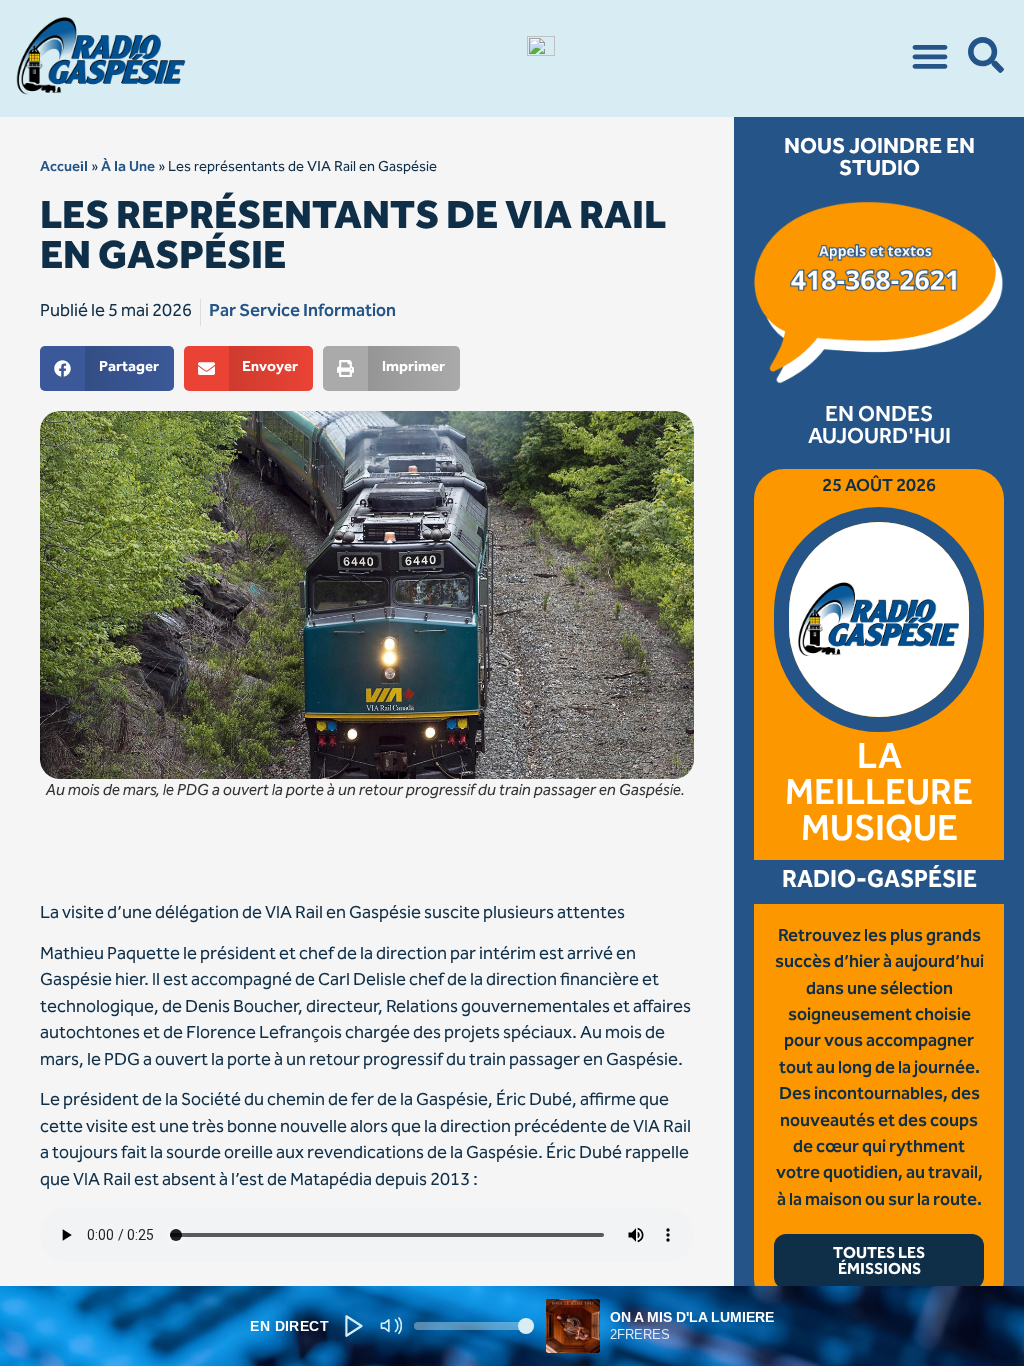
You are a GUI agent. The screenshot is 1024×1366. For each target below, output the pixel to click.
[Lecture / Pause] (354, 1326)
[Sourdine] (390, 1326)
